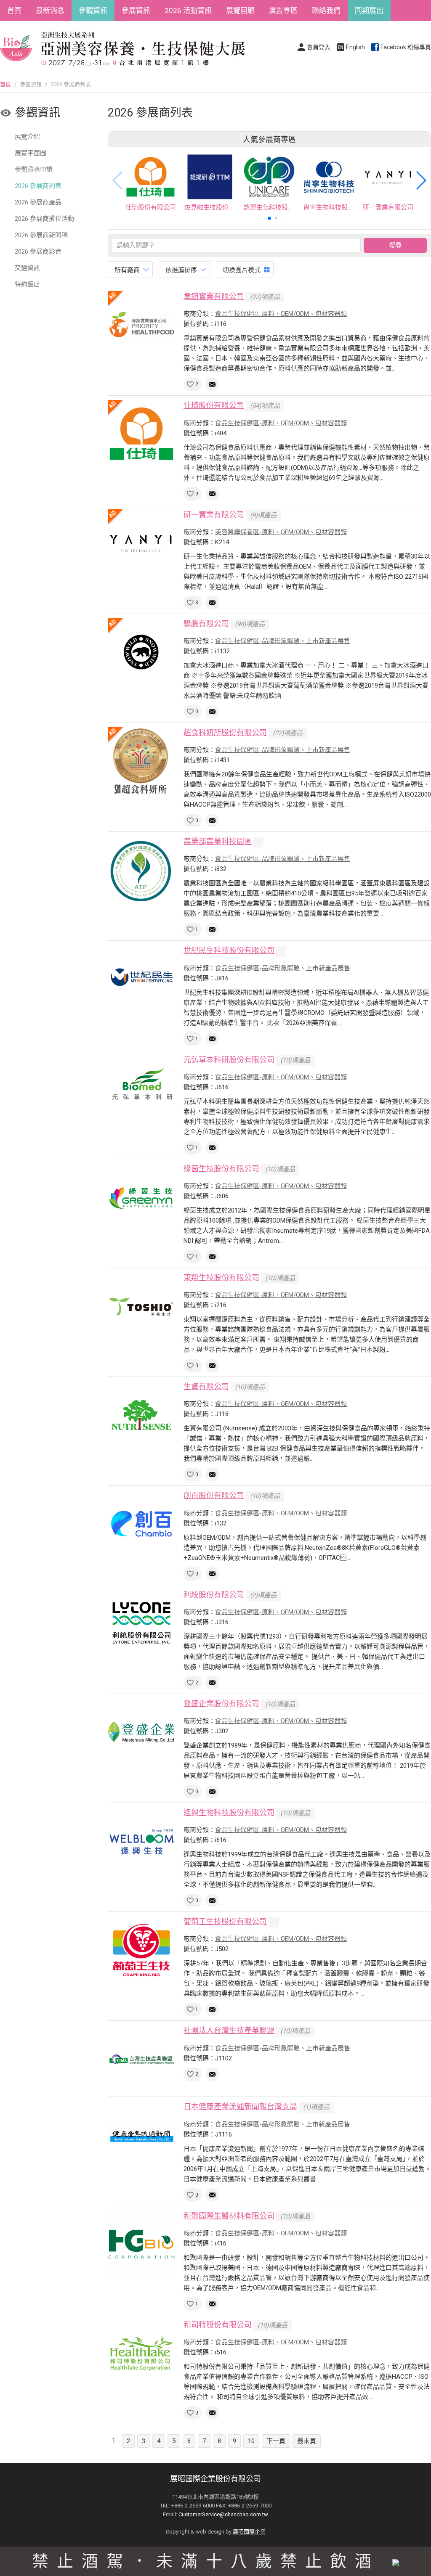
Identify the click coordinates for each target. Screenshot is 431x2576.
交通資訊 (27, 268)
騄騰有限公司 (206, 623)
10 (251, 2441)
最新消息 (50, 11)
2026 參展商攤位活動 (44, 219)
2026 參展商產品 (38, 202)
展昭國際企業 (249, 2532)
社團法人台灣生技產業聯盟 (229, 2030)
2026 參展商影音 (38, 252)
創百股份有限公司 (214, 1495)
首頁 (14, 11)
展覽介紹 (27, 137)
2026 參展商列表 (38, 186)
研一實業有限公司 (214, 515)
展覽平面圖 (31, 153)
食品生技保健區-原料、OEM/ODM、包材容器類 (281, 314)
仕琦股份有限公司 (214, 405)
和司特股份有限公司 (218, 2325)
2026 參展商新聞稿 (41, 235)
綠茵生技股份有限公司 (221, 1169)
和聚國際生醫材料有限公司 (229, 2216)
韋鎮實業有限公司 (214, 296)
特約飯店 (27, 284)
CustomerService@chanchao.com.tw (223, 2514)
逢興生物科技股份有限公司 (229, 1812)
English (355, 47)
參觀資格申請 (34, 169)
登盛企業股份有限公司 (221, 1704)
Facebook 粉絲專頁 (406, 47)
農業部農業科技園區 (218, 841)
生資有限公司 (206, 1386)
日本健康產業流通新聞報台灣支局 (240, 2106)
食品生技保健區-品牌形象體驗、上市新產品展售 (283, 641)
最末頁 (307, 2441)
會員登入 (319, 47)
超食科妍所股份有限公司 (225, 732)
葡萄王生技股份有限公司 (225, 1921)
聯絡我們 (326, 11)
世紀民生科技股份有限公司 (229, 950)
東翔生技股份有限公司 (221, 1277)
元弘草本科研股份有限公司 (229, 1060)
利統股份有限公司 (214, 1595)
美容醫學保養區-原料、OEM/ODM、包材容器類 (281, 532)
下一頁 (276, 2441)
